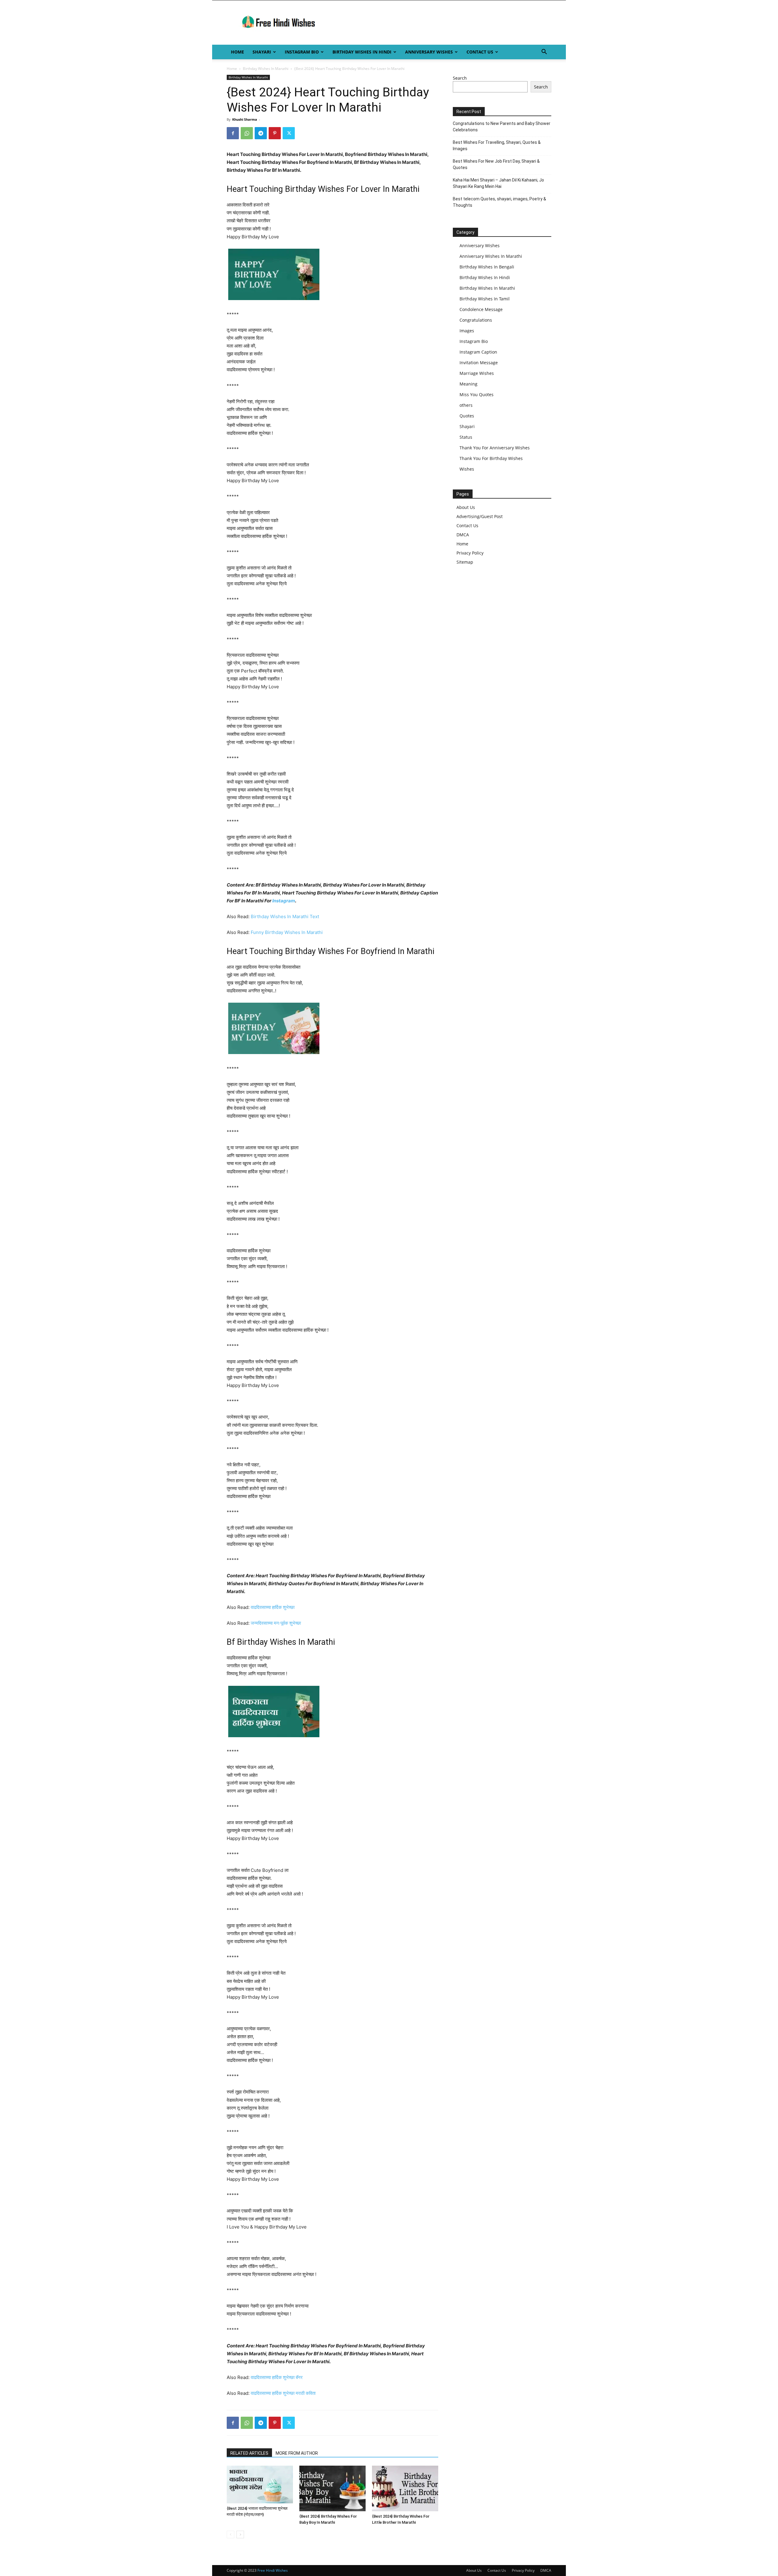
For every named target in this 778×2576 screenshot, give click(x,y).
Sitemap (465, 562)
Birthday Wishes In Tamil (485, 299)
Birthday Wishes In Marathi (266, 69)
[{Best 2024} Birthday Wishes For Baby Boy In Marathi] (332, 2488)
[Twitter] (289, 133)
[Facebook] (233, 133)
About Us (466, 507)
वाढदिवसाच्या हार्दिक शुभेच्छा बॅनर (277, 2377)
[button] (544, 52)
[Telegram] (261, 133)
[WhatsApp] (247, 133)
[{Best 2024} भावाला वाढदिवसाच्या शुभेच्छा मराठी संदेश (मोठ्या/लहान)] (260, 2484)
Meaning (468, 384)
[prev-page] (231, 2535)
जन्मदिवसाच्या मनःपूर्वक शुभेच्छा (276, 1623)
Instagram (284, 901)
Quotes (467, 416)
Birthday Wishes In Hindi (362, 52)
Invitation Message (479, 363)
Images (467, 331)
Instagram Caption (478, 352)
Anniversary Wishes (429, 52)
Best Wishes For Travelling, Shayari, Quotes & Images (497, 145)
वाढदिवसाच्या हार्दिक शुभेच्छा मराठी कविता (283, 2393)
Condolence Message (481, 309)
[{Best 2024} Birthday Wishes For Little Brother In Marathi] (405, 2488)
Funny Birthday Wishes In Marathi (287, 932)
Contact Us (480, 52)
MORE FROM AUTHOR (297, 2453)
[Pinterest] (275, 133)
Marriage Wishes (477, 373)
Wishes (467, 469)
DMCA (463, 535)
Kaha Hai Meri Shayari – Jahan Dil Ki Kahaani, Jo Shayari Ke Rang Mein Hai (498, 183)
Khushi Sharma (245, 119)
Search (460, 78)
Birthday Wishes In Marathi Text (285, 916)
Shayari (262, 52)
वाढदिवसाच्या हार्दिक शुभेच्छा (273, 1607)
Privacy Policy (470, 553)
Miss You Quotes (477, 394)
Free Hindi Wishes (273, 2570)
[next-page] (240, 2535)
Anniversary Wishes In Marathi (491, 256)
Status (466, 437)
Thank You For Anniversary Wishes (495, 448)
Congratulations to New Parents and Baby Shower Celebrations (502, 127)
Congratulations (476, 320)
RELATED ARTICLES (249, 2453)
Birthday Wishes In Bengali (487, 267)
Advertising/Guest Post (480, 516)
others (466, 405)
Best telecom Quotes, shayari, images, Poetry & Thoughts (499, 202)
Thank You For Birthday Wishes (491, 458)
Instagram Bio (302, 52)
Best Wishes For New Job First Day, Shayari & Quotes (496, 164)
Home (238, 52)
